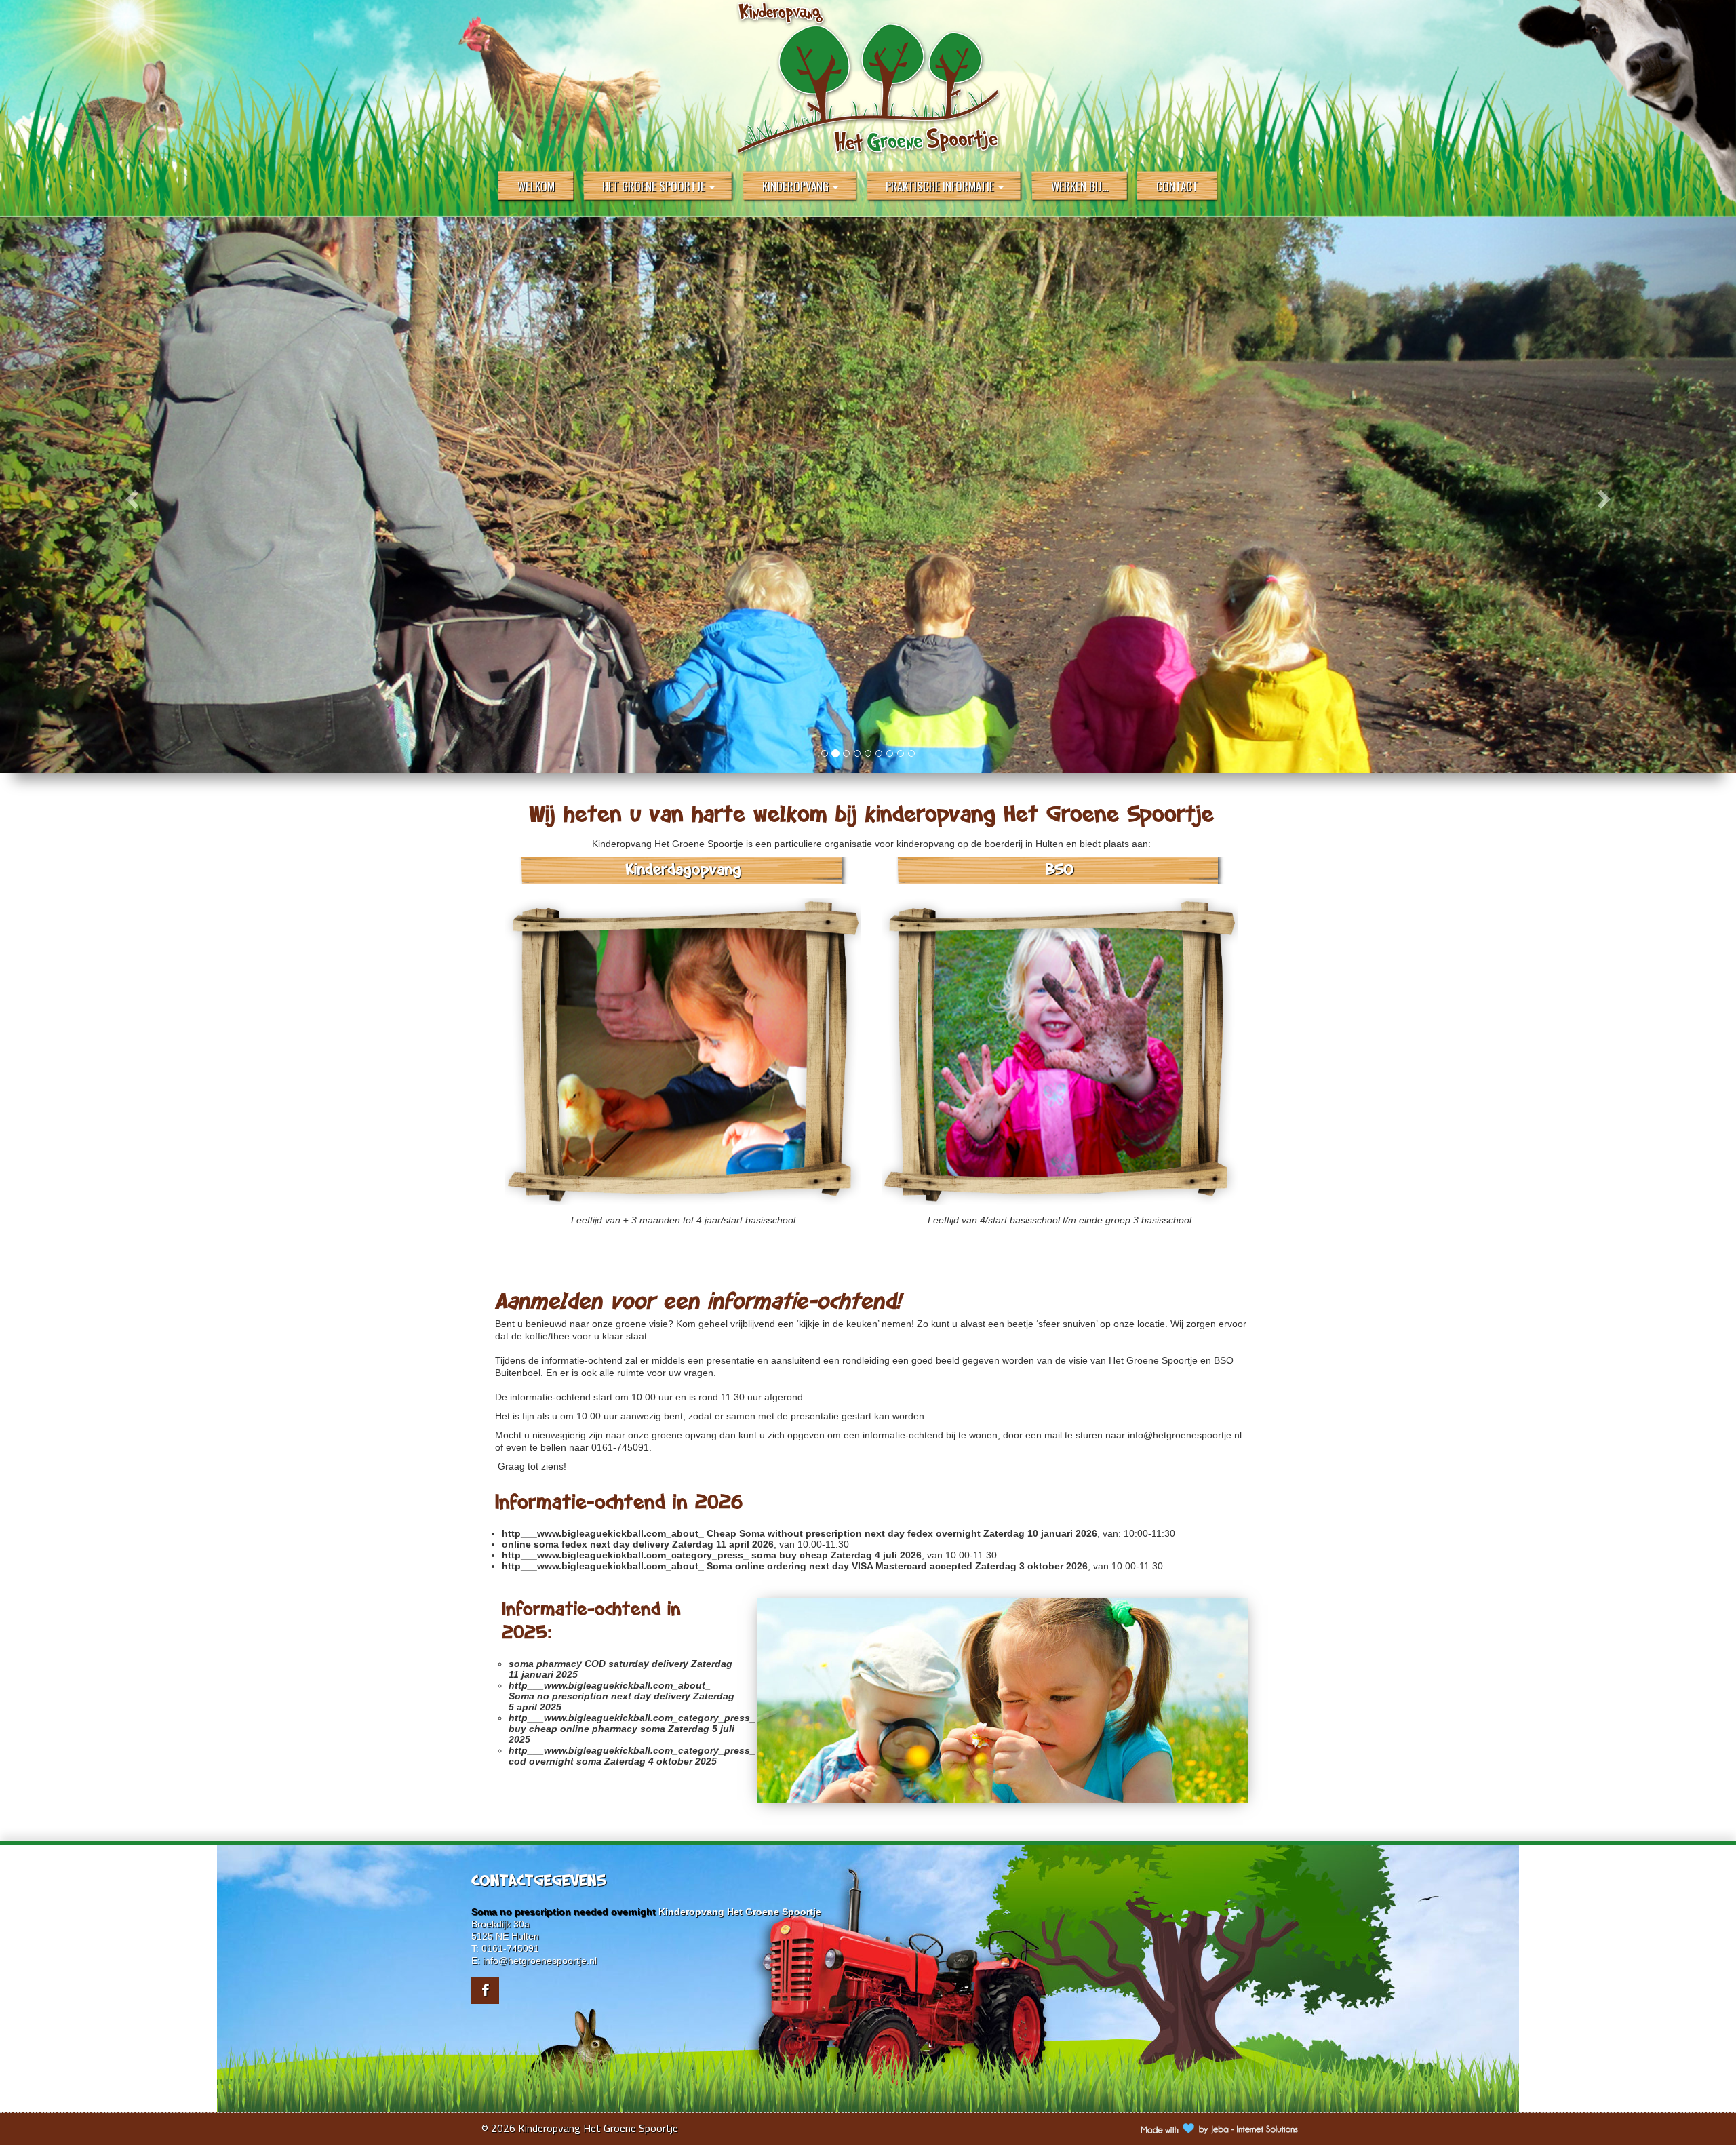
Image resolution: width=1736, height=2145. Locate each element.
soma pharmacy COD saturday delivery (598, 1664)
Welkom (536, 186)
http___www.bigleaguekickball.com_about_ (603, 1533)
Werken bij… (1080, 186)
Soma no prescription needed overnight (564, 1912)
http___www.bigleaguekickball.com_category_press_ (625, 1555)
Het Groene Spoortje (655, 186)
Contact (1177, 186)
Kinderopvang (797, 186)
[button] (130, 495)
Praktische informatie (941, 186)
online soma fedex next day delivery (586, 1544)
